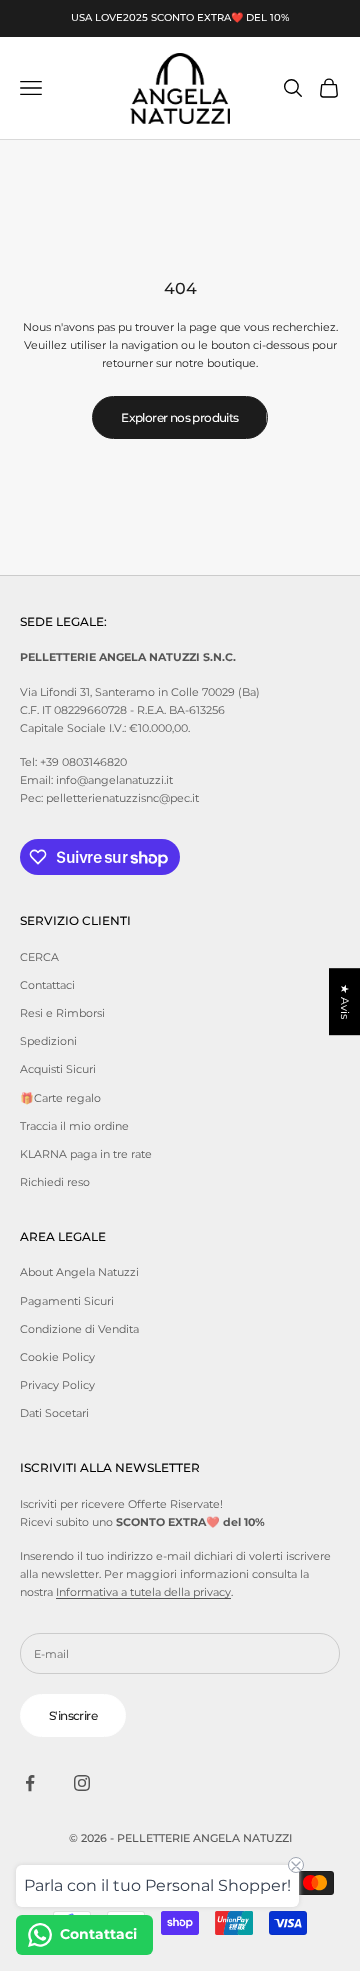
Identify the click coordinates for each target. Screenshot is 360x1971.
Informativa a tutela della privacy (143, 1592)
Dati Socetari (54, 1413)
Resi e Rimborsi (62, 1013)
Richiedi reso (55, 1182)
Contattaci (47, 985)
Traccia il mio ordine (74, 1126)
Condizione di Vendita (79, 1329)
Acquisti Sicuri (58, 1069)
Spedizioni (48, 1041)
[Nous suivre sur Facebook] (30, 1783)
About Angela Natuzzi (79, 1272)
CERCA (39, 957)
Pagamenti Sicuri (67, 1301)
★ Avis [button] (345, 1001)
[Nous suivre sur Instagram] (82, 1783)
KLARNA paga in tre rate (86, 1154)
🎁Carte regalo (60, 1098)
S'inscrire (73, 1715)
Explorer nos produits (179, 417)
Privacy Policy (57, 1385)
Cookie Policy (57, 1357)
